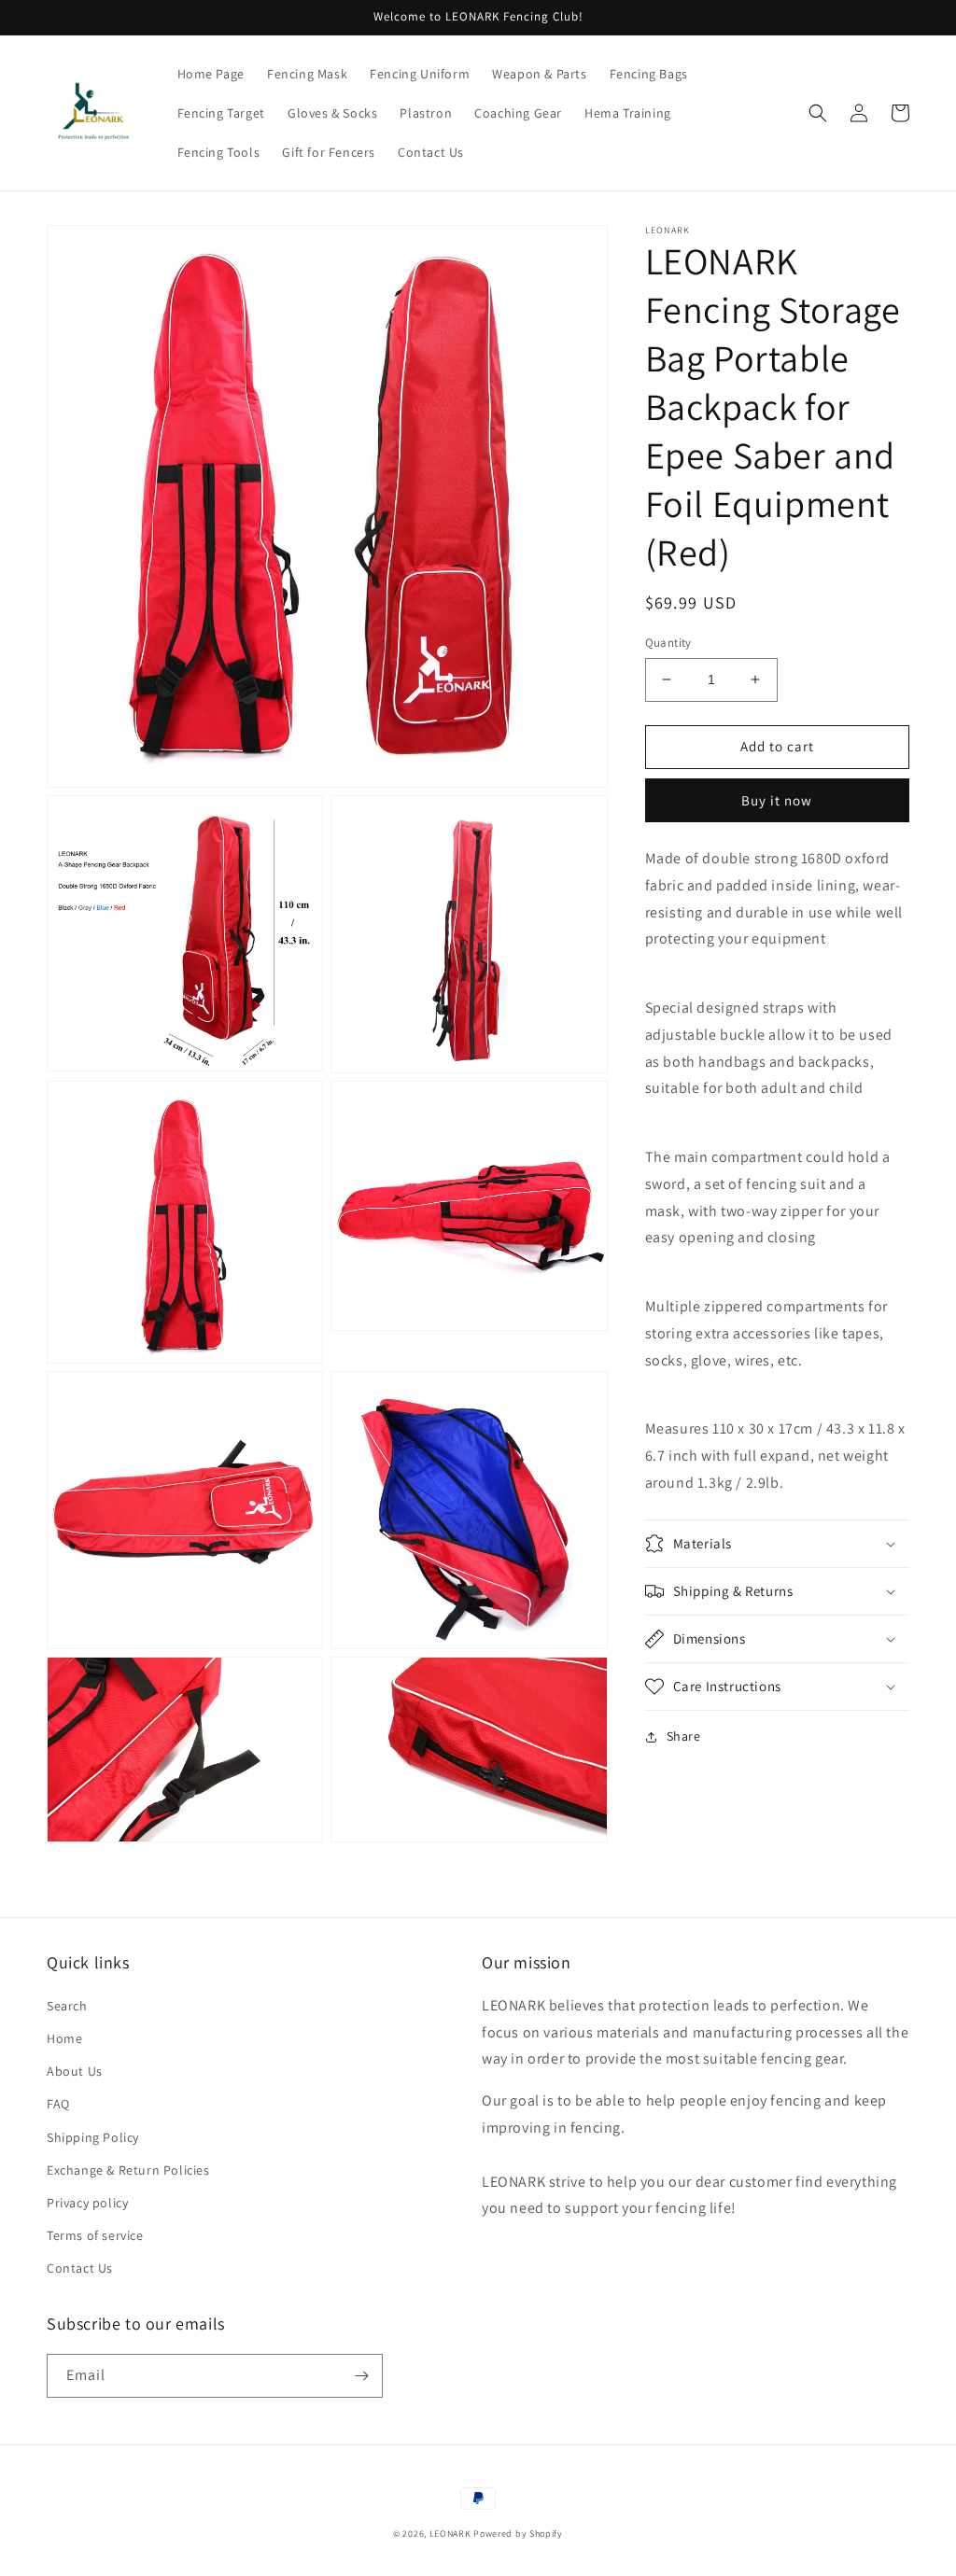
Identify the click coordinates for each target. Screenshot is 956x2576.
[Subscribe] (361, 2376)
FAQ (58, 2104)
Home (64, 2038)
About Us (75, 2071)
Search (67, 2006)
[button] (818, 113)
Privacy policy (87, 2203)
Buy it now (777, 800)
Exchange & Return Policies (128, 2170)
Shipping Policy (93, 2137)
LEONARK (450, 2534)
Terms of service (95, 2235)
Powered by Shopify (518, 2534)
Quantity (668, 643)
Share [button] (684, 1736)
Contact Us (80, 2268)
